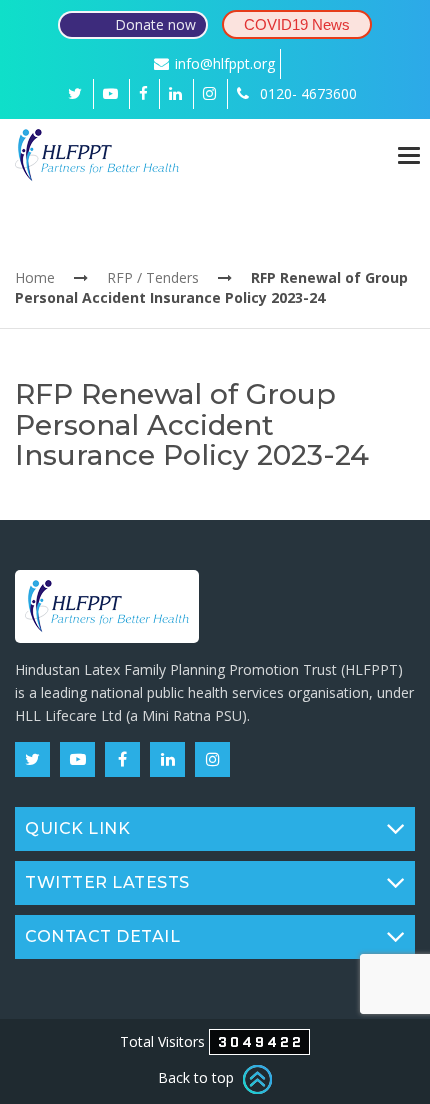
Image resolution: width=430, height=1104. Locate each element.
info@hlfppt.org (225, 63)
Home (35, 277)
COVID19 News (297, 24)
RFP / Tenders (153, 277)
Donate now (155, 24)
